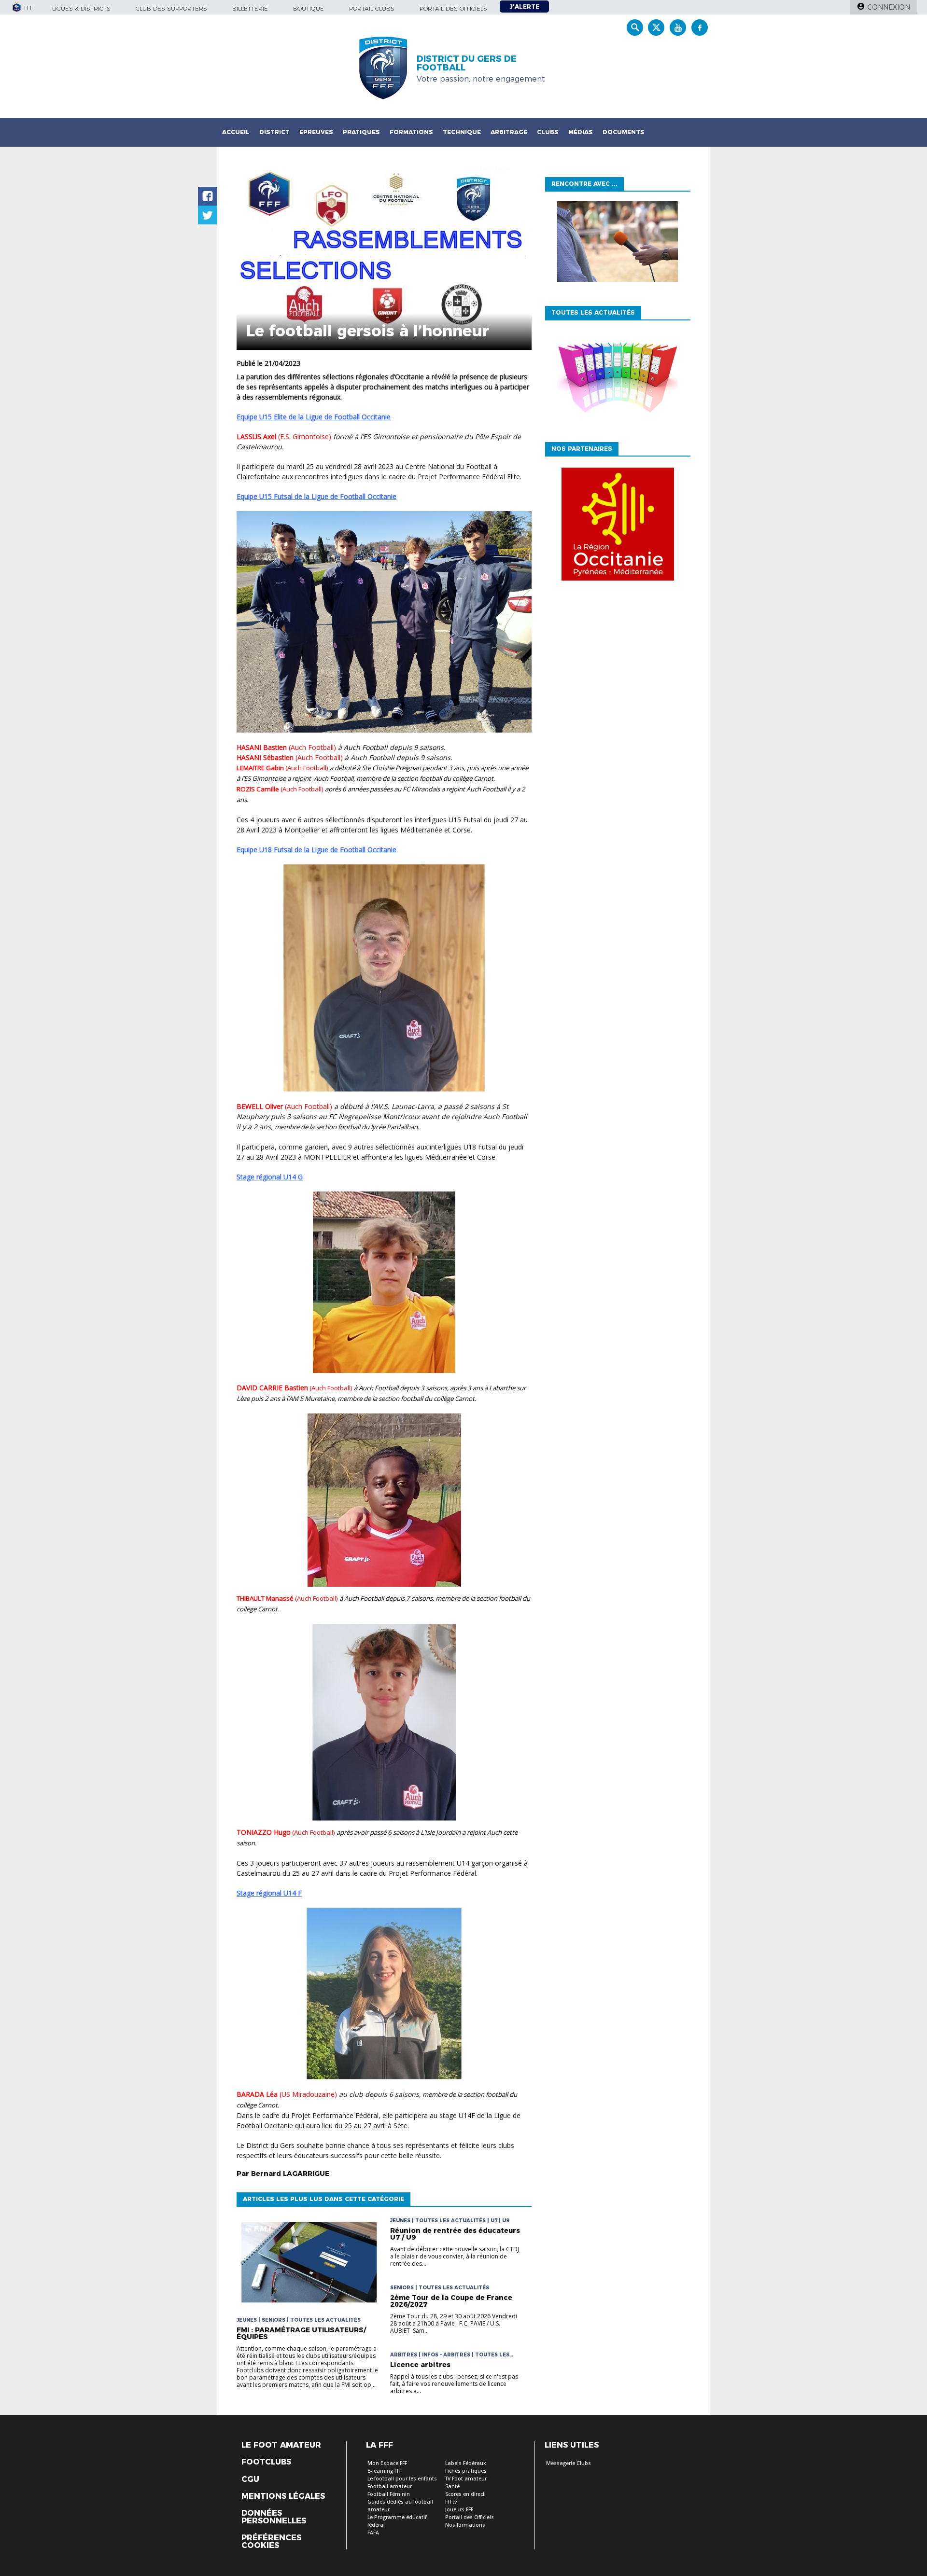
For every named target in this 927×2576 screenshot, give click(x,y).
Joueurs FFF (459, 2510)
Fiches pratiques (466, 2471)
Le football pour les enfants (402, 2479)
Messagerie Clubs (569, 2463)
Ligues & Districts (81, 8)
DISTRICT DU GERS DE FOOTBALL (467, 63)
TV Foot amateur (466, 2479)
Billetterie (250, 8)
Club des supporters (171, 8)
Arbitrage (509, 132)
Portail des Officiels (470, 2517)
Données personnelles (274, 2517)
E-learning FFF (385, 2471)
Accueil (236, 132)
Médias (581, 132)
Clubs (548, 132)
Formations (411, 132)
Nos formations (465, 2525)
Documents (624, 132)
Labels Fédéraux (466, 2463)
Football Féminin (389, 2494)
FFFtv (451, 2502)
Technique (462, 132)
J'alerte (524, 7)
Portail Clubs (372, 8)
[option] (618, 526)
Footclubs (266, 2462)
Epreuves (316, 132)
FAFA (373, 2533)
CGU (250, 2479)
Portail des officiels (453, 8)
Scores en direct (465, 2494)
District (274, 132)
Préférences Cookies (271, 2542)
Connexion (889, 7)
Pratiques (361, 132)
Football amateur (390, 2486)
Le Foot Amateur (281, 2445)
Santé (452, 2486)
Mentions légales (283, 2496)
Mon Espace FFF (387, 2463)
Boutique (309, 8)
